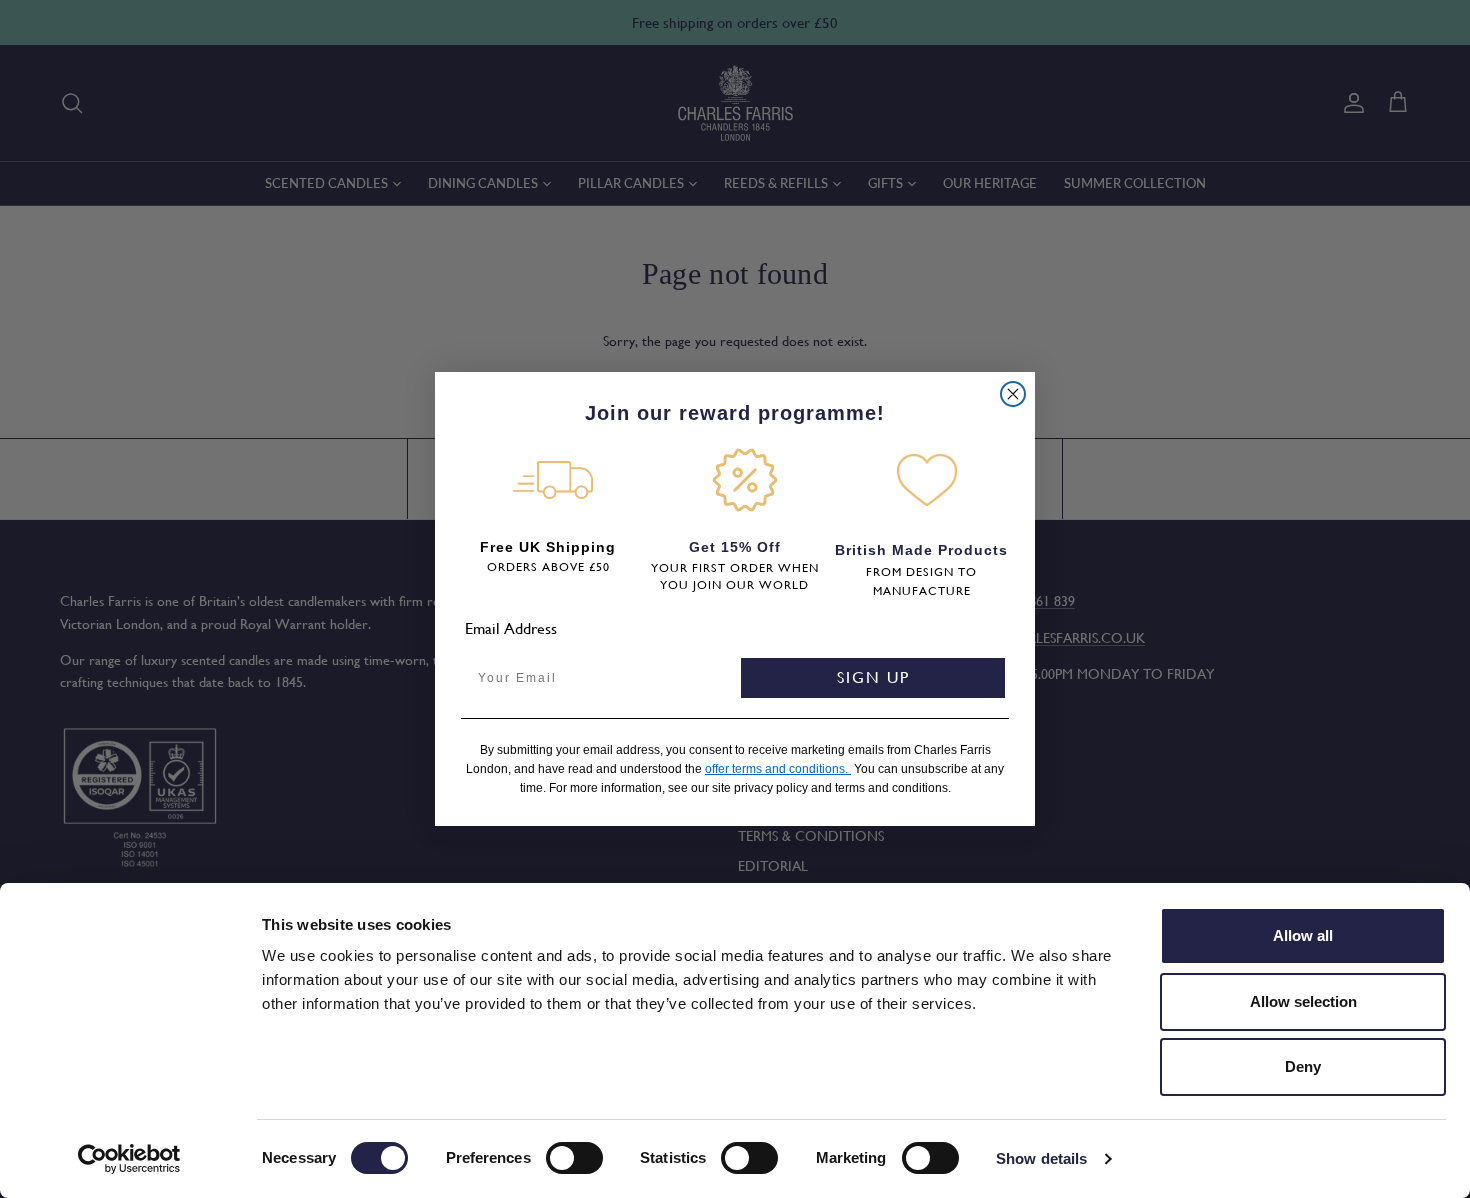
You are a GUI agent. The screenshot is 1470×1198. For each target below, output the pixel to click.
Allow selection (1303, 1001)
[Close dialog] (1013, 394)
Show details (1041, 1158)
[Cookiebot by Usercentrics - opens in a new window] (129, 1159)
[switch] (574, 1158)
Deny (1303, 1066)
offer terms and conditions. (778, 769)
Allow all (1303, 935)
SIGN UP (873, 677)
